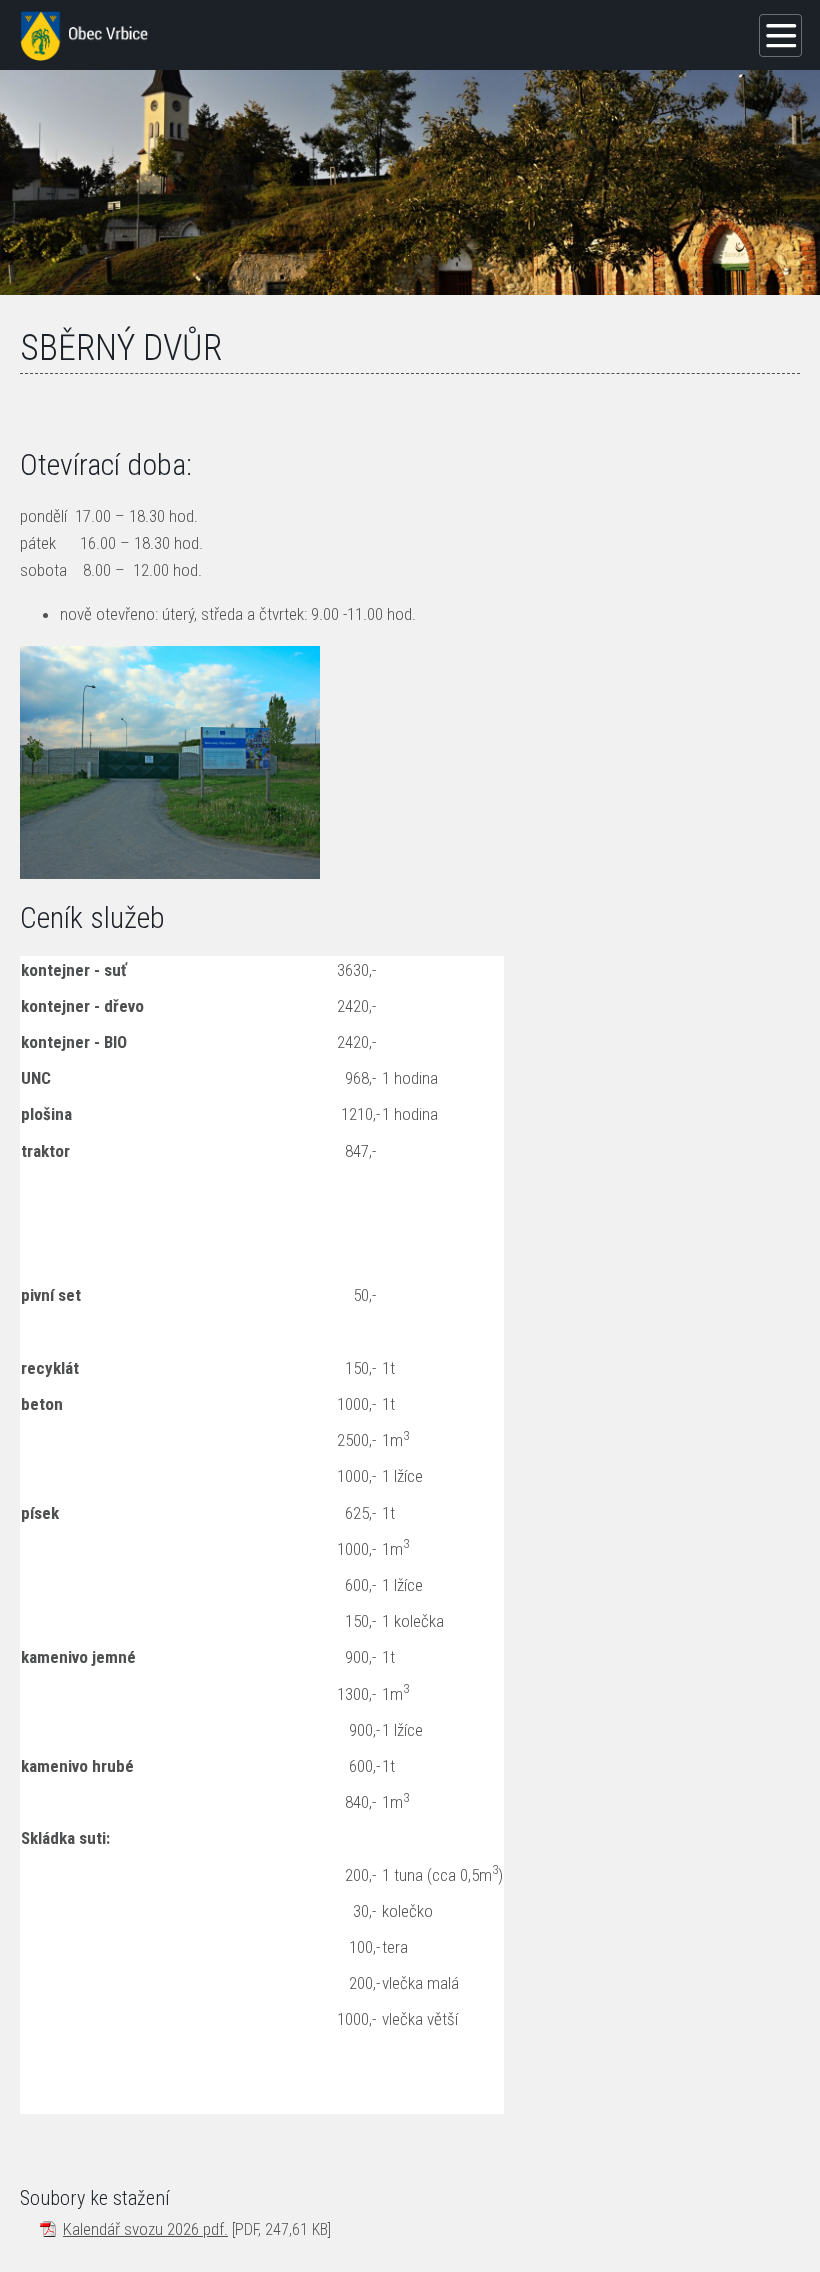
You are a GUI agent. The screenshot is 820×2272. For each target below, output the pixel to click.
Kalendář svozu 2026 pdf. (145, 2229)
